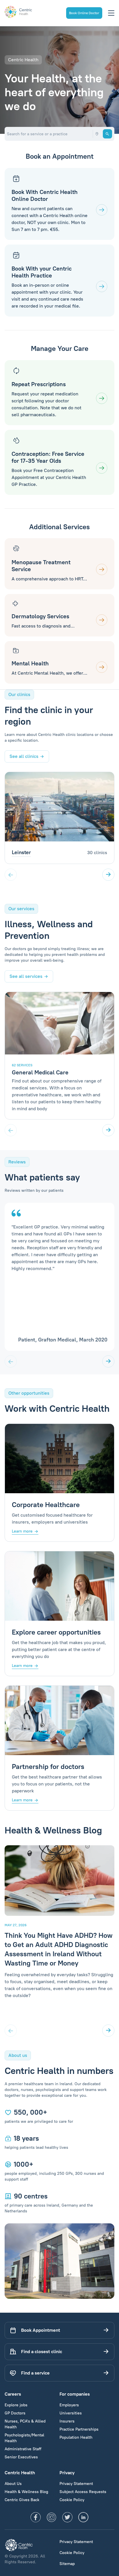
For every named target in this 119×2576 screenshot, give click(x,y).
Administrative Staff (23, 2449)
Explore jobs (16, 2405)
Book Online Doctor (84, 13)
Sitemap (67, 2564)
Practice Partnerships (79, 2429)
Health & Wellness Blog (26, 2492)
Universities (71, 2413)
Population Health (76, 2437)
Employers (69, 2405)
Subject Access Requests (83, 2492)
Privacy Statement (76, 2484)
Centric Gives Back (22, 2500)
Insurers (67, 2421)
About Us (13, 2484)
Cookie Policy (72, 2500)
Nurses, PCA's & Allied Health (25, 2424)
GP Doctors (15, 2413)
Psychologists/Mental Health (24, 2438)
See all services (26, 976)
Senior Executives (21, 2457)
